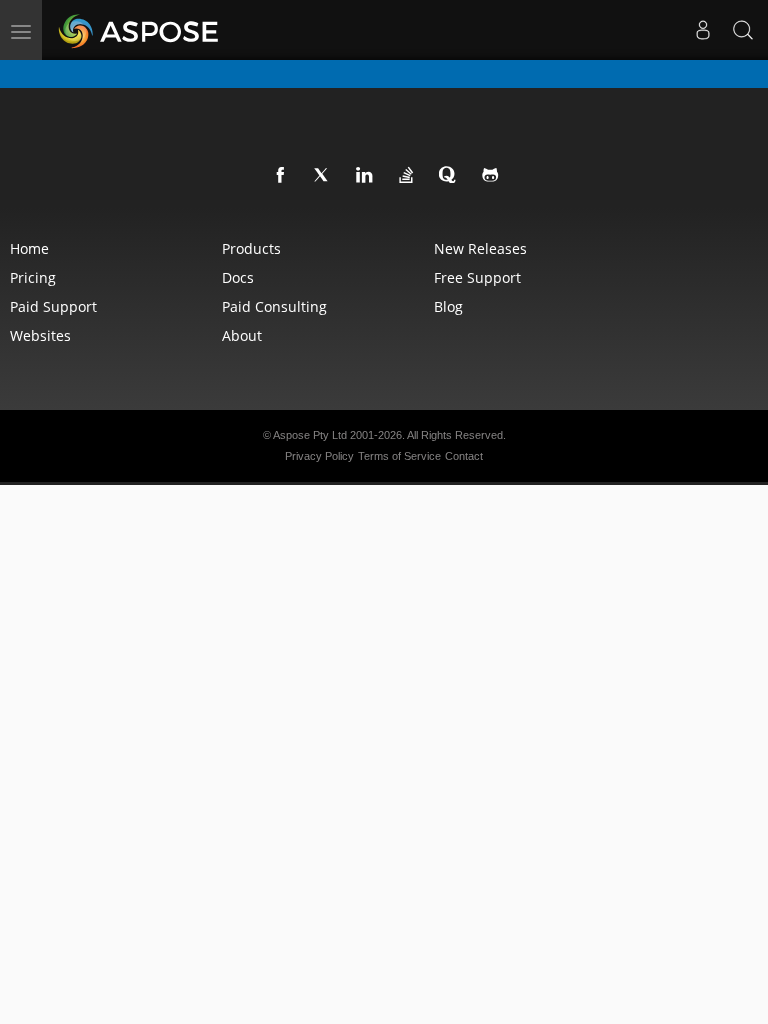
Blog (448, 306)
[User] (703, 30)
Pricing (33, 277)
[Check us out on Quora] (449, 176)
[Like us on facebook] (281, 176)
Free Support (477, 277)
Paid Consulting (274, 306)
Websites (40, 335)
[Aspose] (139, 30)
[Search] (743, 30)
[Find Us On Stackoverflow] (407, 176)
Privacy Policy (319, 456)
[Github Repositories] (491, 176)
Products (251, 248)
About (242, 335)
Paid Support (53, 306)
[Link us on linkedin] (365, 176)
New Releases (480, 248)
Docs (238, 277)
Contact (464, 456)
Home (29, 248)
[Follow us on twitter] (323, 176)
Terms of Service (399, 456)
